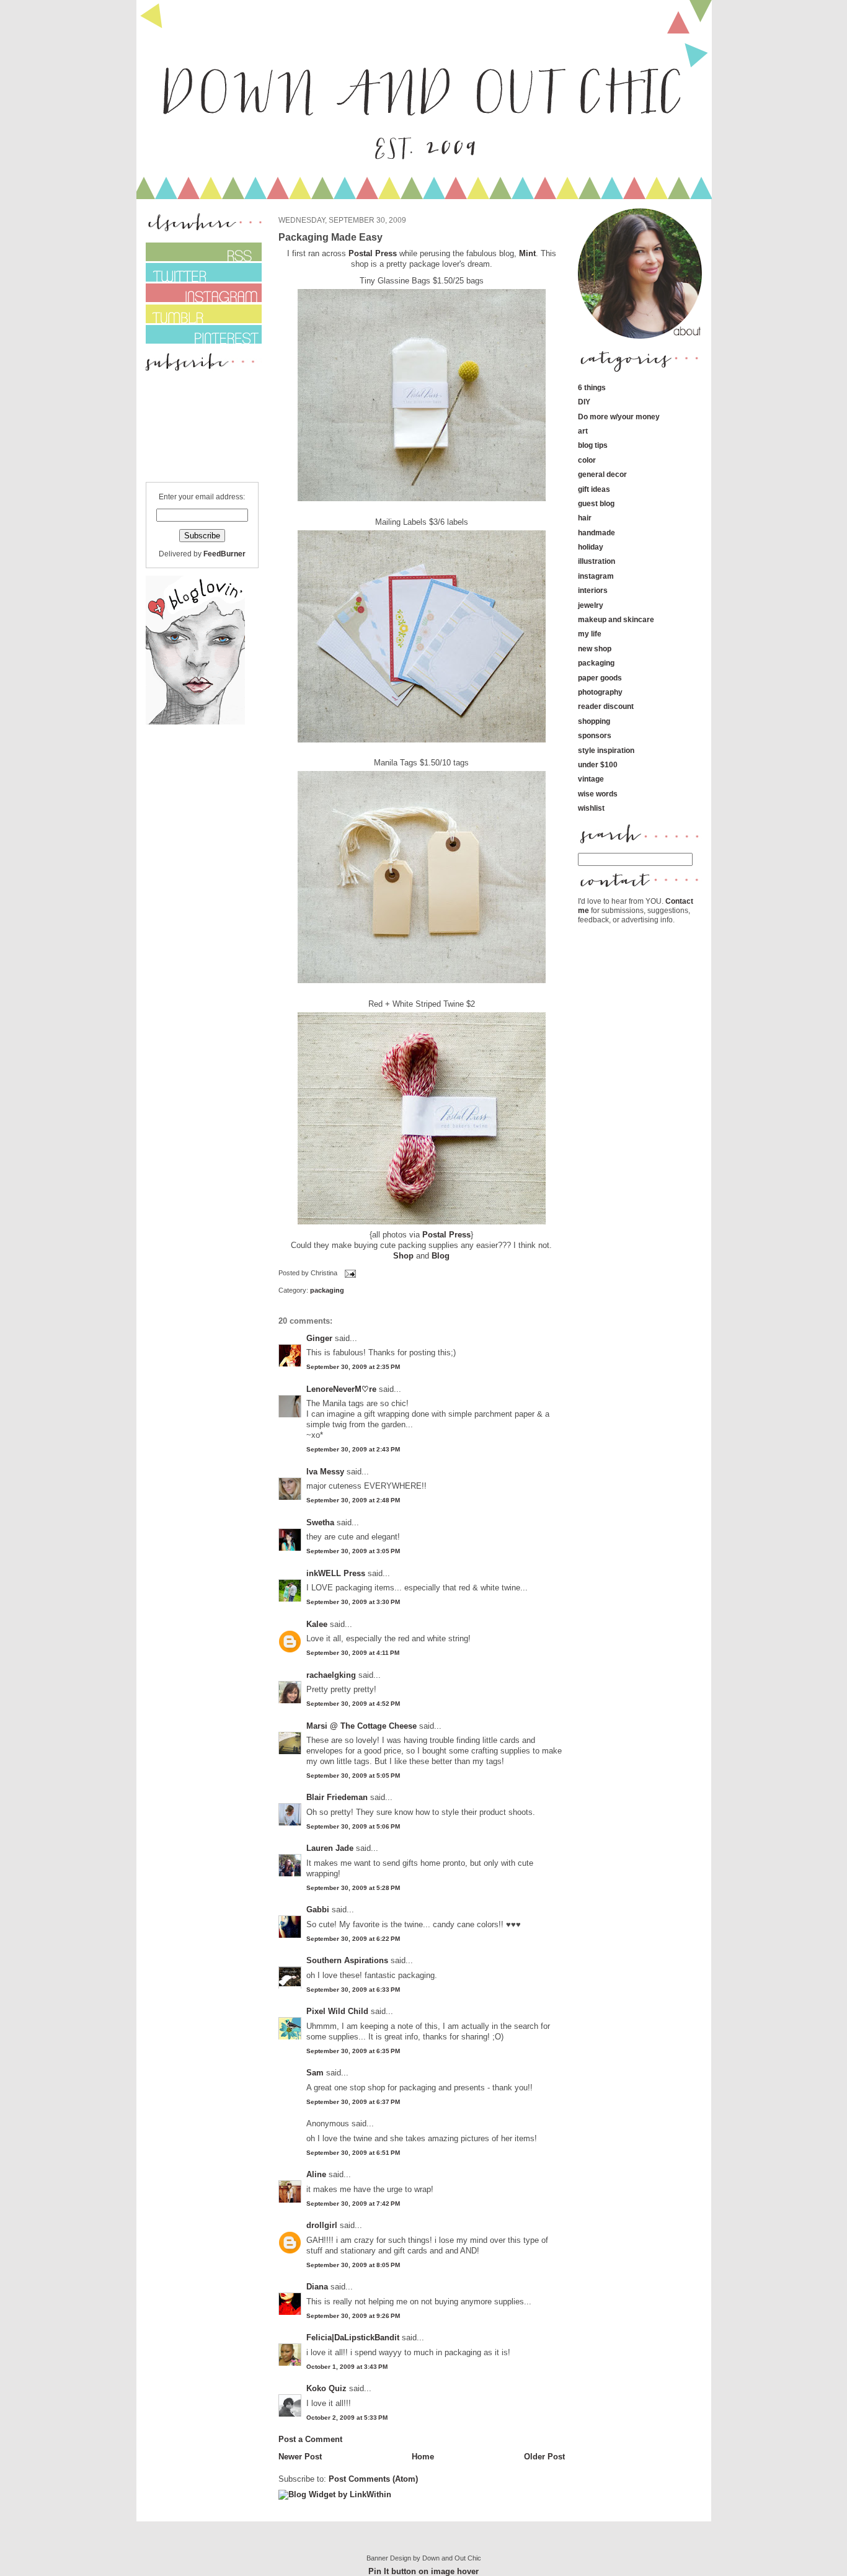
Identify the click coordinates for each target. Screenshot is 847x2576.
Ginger (319, 1338)
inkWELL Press (336, 1573)
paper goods (600, 678)
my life (590, 634)
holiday (591, 547)
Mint (527, 253)
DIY (584, 402)
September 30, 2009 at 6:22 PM (353, 1939)
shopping (594, 721)
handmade (596, 533)
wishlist (591, 808)
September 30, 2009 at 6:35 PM (353, 2051)
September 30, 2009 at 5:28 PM (353, 1888)
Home (423, 2457)
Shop (403, 1256)
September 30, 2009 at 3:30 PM (353, 1602)
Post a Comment (310, 2439)
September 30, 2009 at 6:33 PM (353, 1990)
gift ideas (594, 489)
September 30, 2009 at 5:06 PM (353, 1826)
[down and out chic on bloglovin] (195, 722)
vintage (591, 779)
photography (600, 692)
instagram (596, 576)
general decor (602, 474)
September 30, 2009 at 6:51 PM (353, 2153)
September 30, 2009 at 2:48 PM (353, 1500)
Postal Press (374, 253)
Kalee (317, 1624)
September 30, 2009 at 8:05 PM (353, 2265)
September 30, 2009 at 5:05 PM (353, 1776)
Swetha (320, 1522)
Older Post (544, 2457)
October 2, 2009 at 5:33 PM (347, 2418)
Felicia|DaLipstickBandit (353, 2338)
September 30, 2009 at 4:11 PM (353, 1653)
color (587, 460)
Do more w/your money (619, 417)
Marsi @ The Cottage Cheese (361, 1726)
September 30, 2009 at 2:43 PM (353, 1449)
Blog (441, 1256)
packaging (327, 1290)
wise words (598, 794)
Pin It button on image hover (423, 2571)
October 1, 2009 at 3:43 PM (347, 2367)
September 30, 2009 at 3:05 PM (353, 1551)
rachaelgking (331, 1675)
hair (585, 518)
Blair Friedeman (337, 1797)
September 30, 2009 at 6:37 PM (353, 2102)
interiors (593, 590)
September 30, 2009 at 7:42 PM (353, 2204)
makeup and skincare (616, 619)
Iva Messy (325, 1472)
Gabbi (318, 1910)
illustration (596, 561)
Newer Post (300, 2457)
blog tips (593, 445)
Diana (318, 2287)
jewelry (591, 605)
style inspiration (606, 750)
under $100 (598, 764)
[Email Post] (349, 1273)
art (583, 431)
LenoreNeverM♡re (341, 1389)
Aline (316, 2174)
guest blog (596, 503)
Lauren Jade (330, 1848)
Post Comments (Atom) (373, 2479)
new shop (595, 648)
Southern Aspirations (347, 1960)
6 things (592, 387)
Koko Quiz (326, 2388)
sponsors (595, 735)
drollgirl (322, 2225)
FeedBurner (224, 554)
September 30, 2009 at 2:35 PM (353, 1367)
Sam (315, 2073)
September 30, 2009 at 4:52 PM (353, 1704)
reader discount (606, 706)
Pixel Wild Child (337, 2011)
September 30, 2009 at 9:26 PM (353, 2316)
